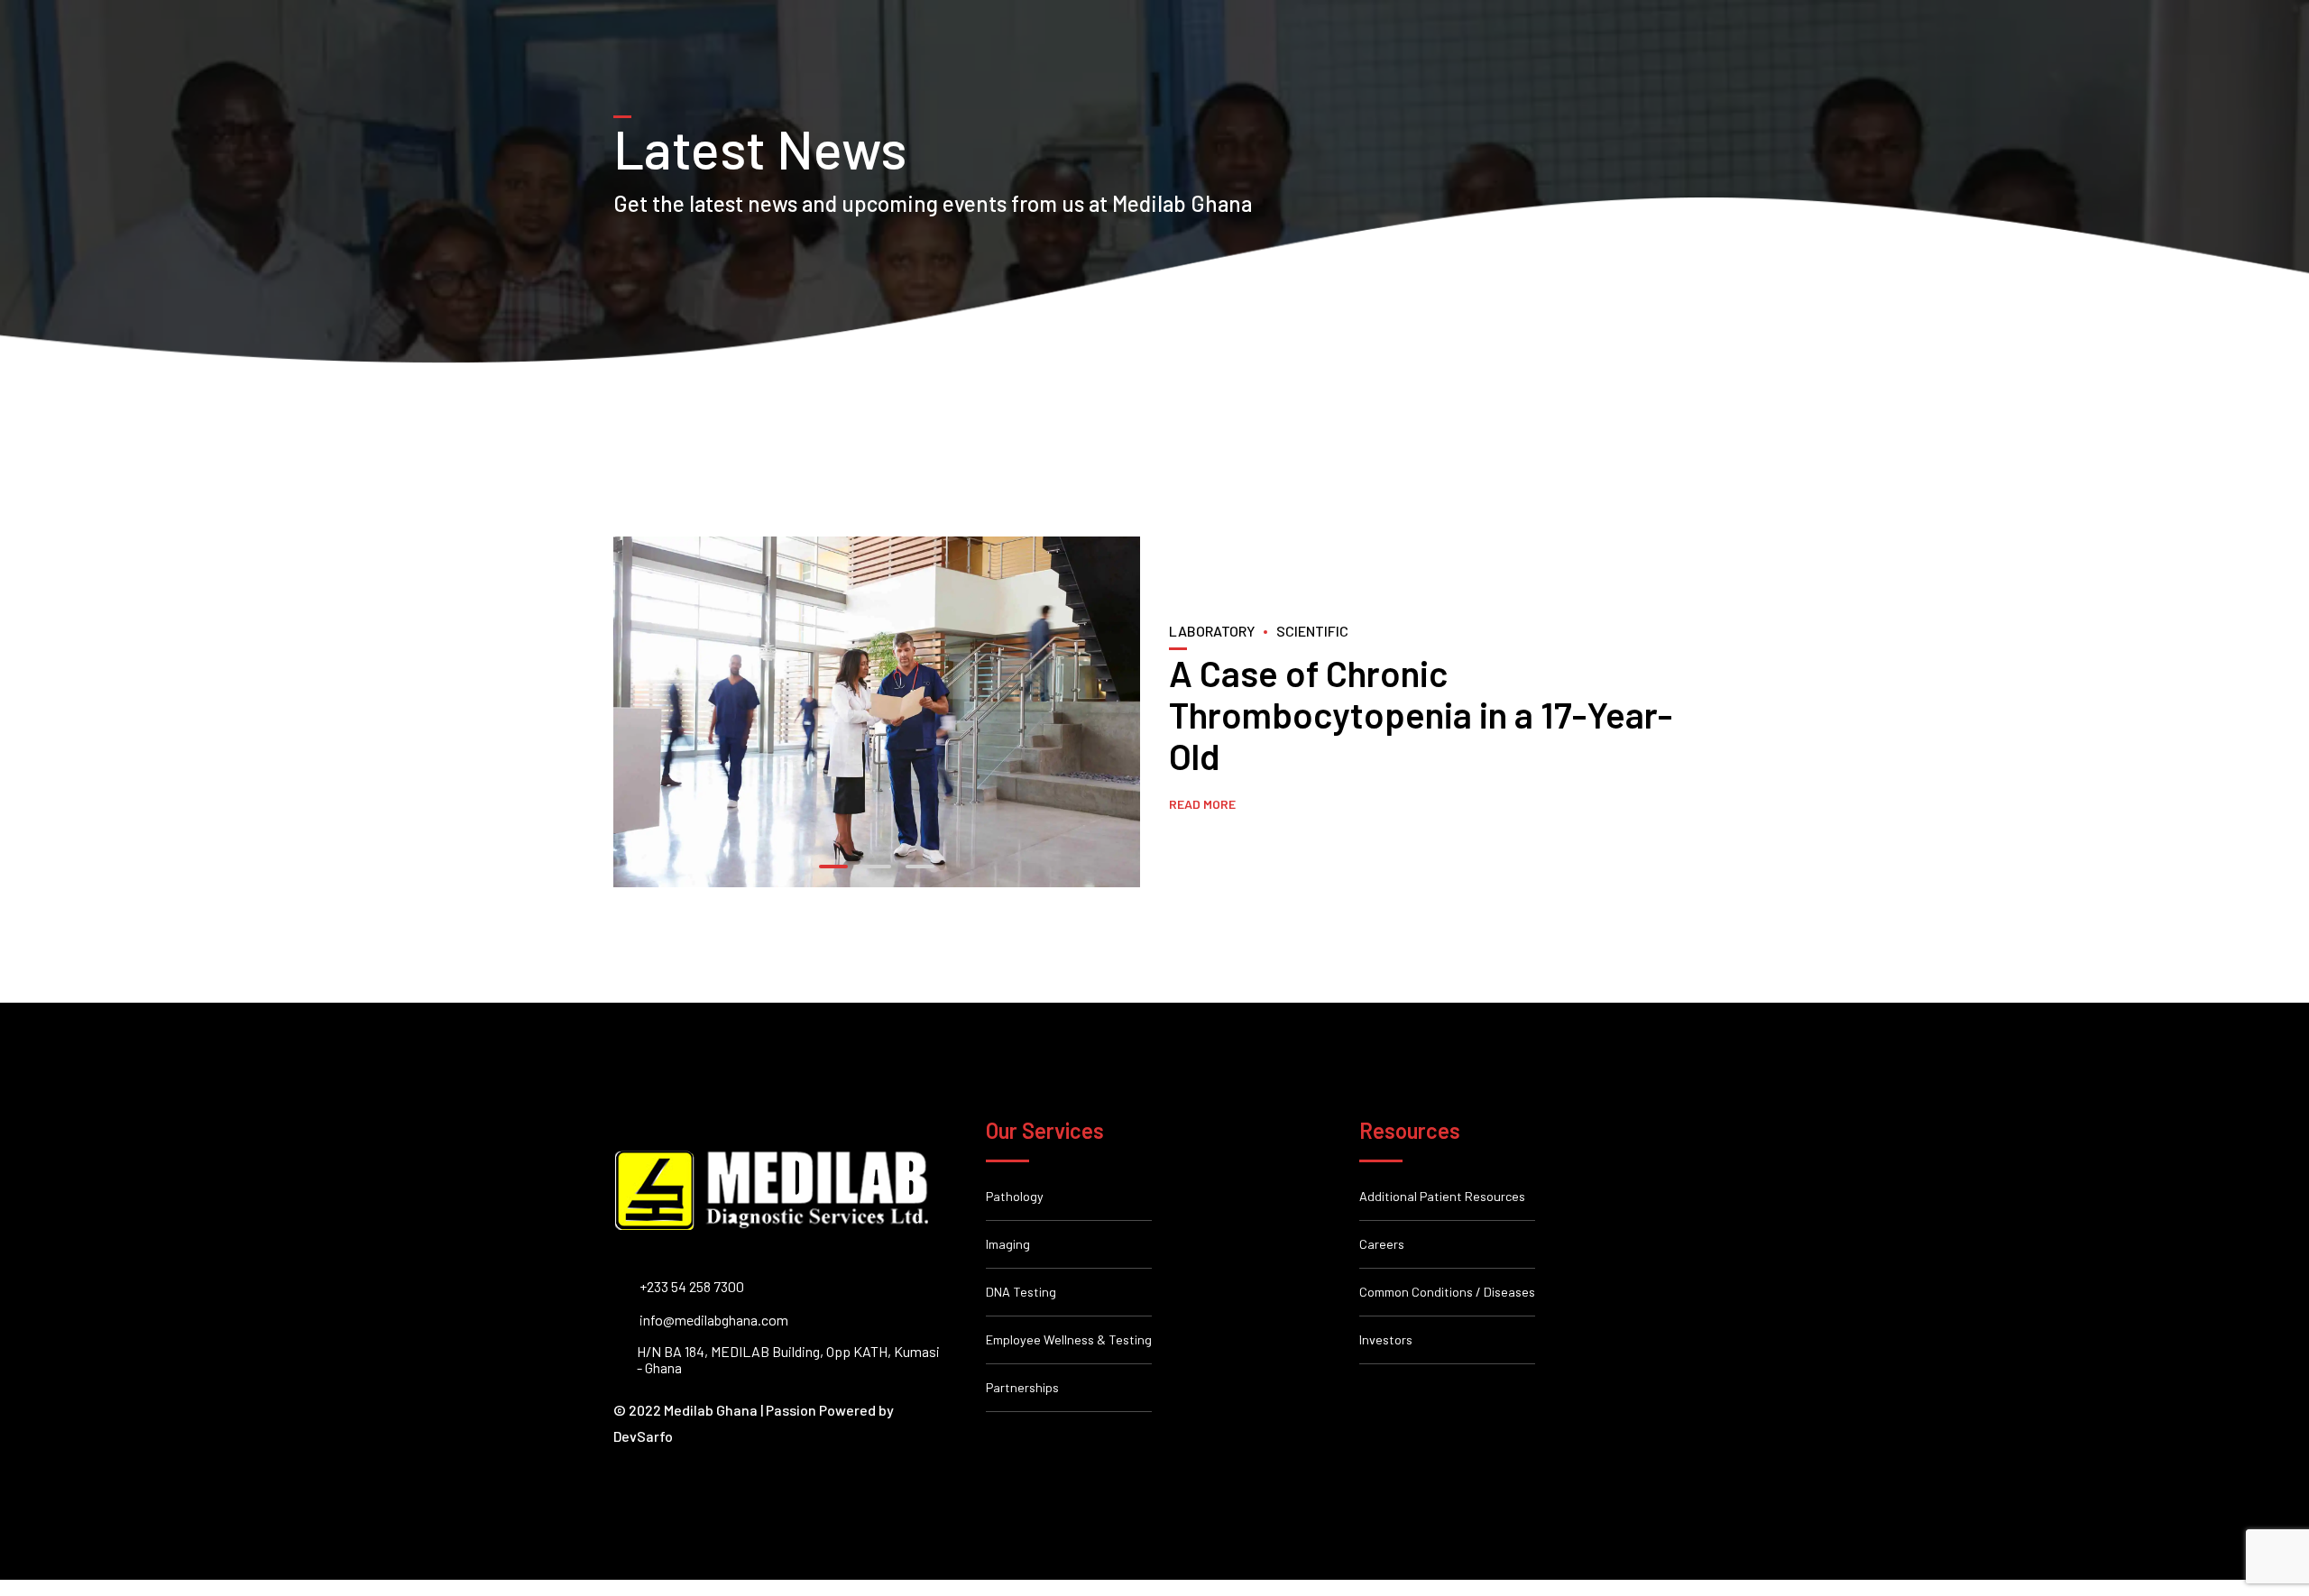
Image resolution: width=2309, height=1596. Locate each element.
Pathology (1015, 1196)
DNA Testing (1021, 1292)
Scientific (1312, 631)
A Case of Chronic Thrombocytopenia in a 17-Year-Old (1421, 714)
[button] (633, 711)
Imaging (1008, 1244)
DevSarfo (643, 1436)
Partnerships (1022, 1387)
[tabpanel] (877, 712)
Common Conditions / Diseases (1447, 1292)
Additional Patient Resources (1442, 1196)
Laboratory (1212, 631)
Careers (1382, 1244)
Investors (1386, 1339)
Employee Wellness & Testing (1069, 1339)
